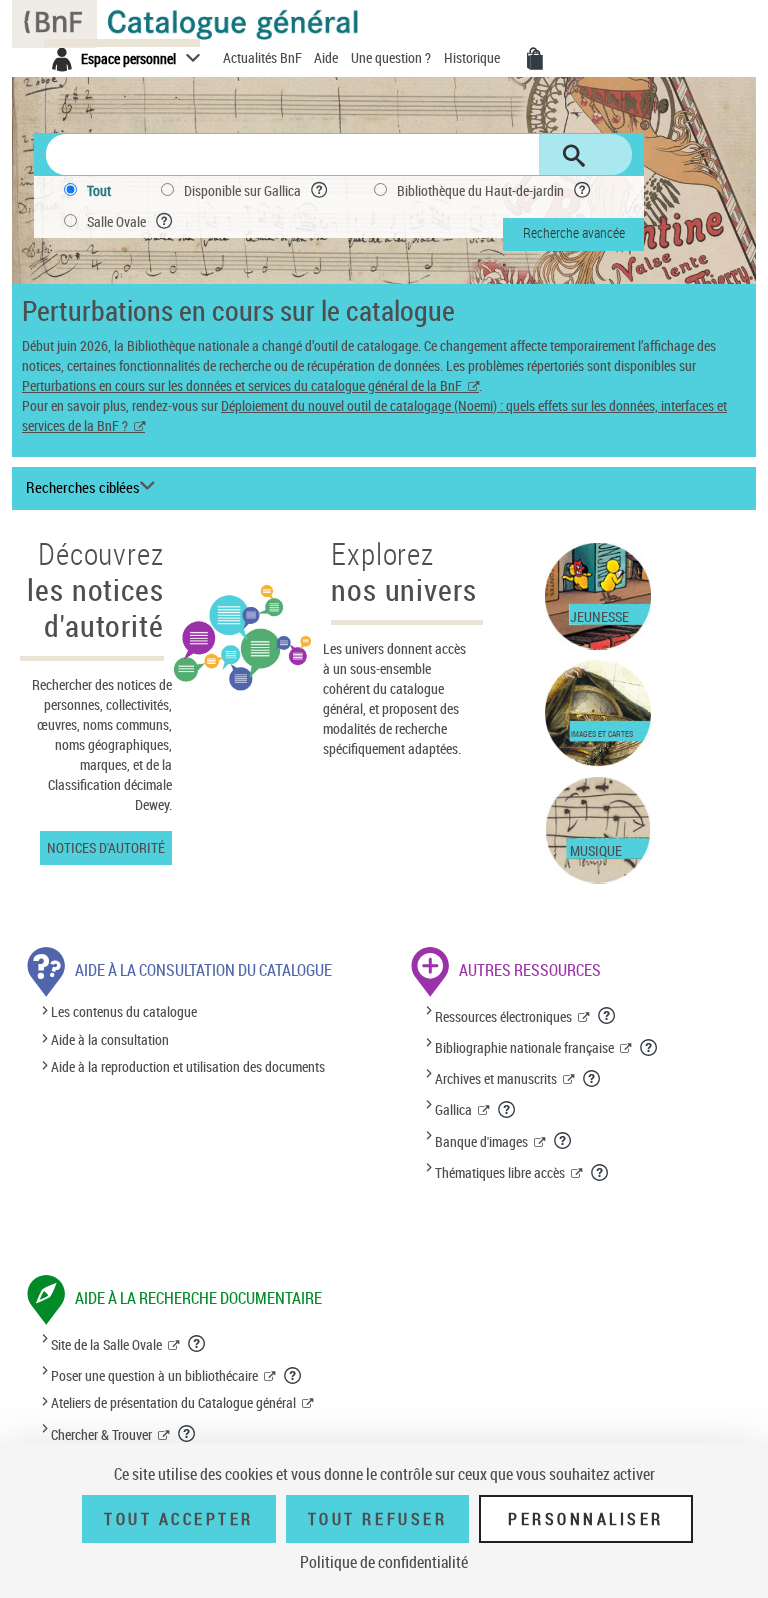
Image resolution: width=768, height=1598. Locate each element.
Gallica (453, 1109)
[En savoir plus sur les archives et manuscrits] (592, 1078)
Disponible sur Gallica (242, 190)
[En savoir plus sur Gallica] (507, 1109)
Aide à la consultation (110, 1039)
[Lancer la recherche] (574, 156)
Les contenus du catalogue (124, 1012)
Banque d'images (481, 1141)
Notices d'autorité (106, 847)
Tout (99, 190)
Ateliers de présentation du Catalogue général (173, 1402)
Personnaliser (586, 1519)
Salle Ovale (116, 221)
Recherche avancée (574, 232)
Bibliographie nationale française (524, 1047)
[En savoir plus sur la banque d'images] (563, 1140)
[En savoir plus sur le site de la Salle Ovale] (197, 1343)
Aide (327, 57)
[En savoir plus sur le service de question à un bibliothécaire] (293, 1375)
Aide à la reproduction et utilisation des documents (188, 1066)
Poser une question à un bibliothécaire (154, 1375)
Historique (473, 57)
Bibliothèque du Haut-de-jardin (480, 190)
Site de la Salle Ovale (106, 1344)
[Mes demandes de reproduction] (535, 59)
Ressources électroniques (503, 1016)
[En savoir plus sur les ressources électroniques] (607, 1015)
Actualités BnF (264, 57)
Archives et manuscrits (496, 1078)
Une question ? (392, 57)
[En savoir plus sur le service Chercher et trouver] (187, 1433)
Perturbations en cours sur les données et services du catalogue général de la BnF (242, 385)
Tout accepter (179, 1519)
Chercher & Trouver (101, 1434)
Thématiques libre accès (500, 1172)
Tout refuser (377, 1519)
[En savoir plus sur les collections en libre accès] (600, 1172)
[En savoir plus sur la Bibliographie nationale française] (649, 1047)
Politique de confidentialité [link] (384, 1562)
